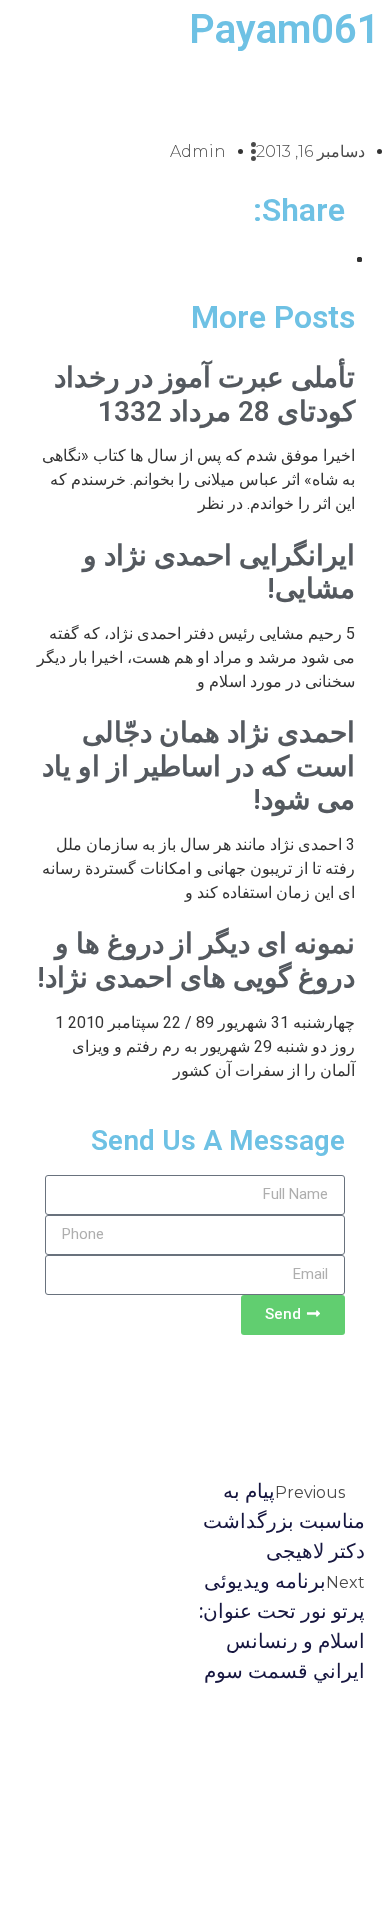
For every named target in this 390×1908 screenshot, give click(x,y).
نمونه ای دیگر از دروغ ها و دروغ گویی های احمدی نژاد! (196, 960)
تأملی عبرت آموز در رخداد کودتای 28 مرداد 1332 (204, 394)
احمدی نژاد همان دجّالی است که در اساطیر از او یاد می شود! (198, 766)
